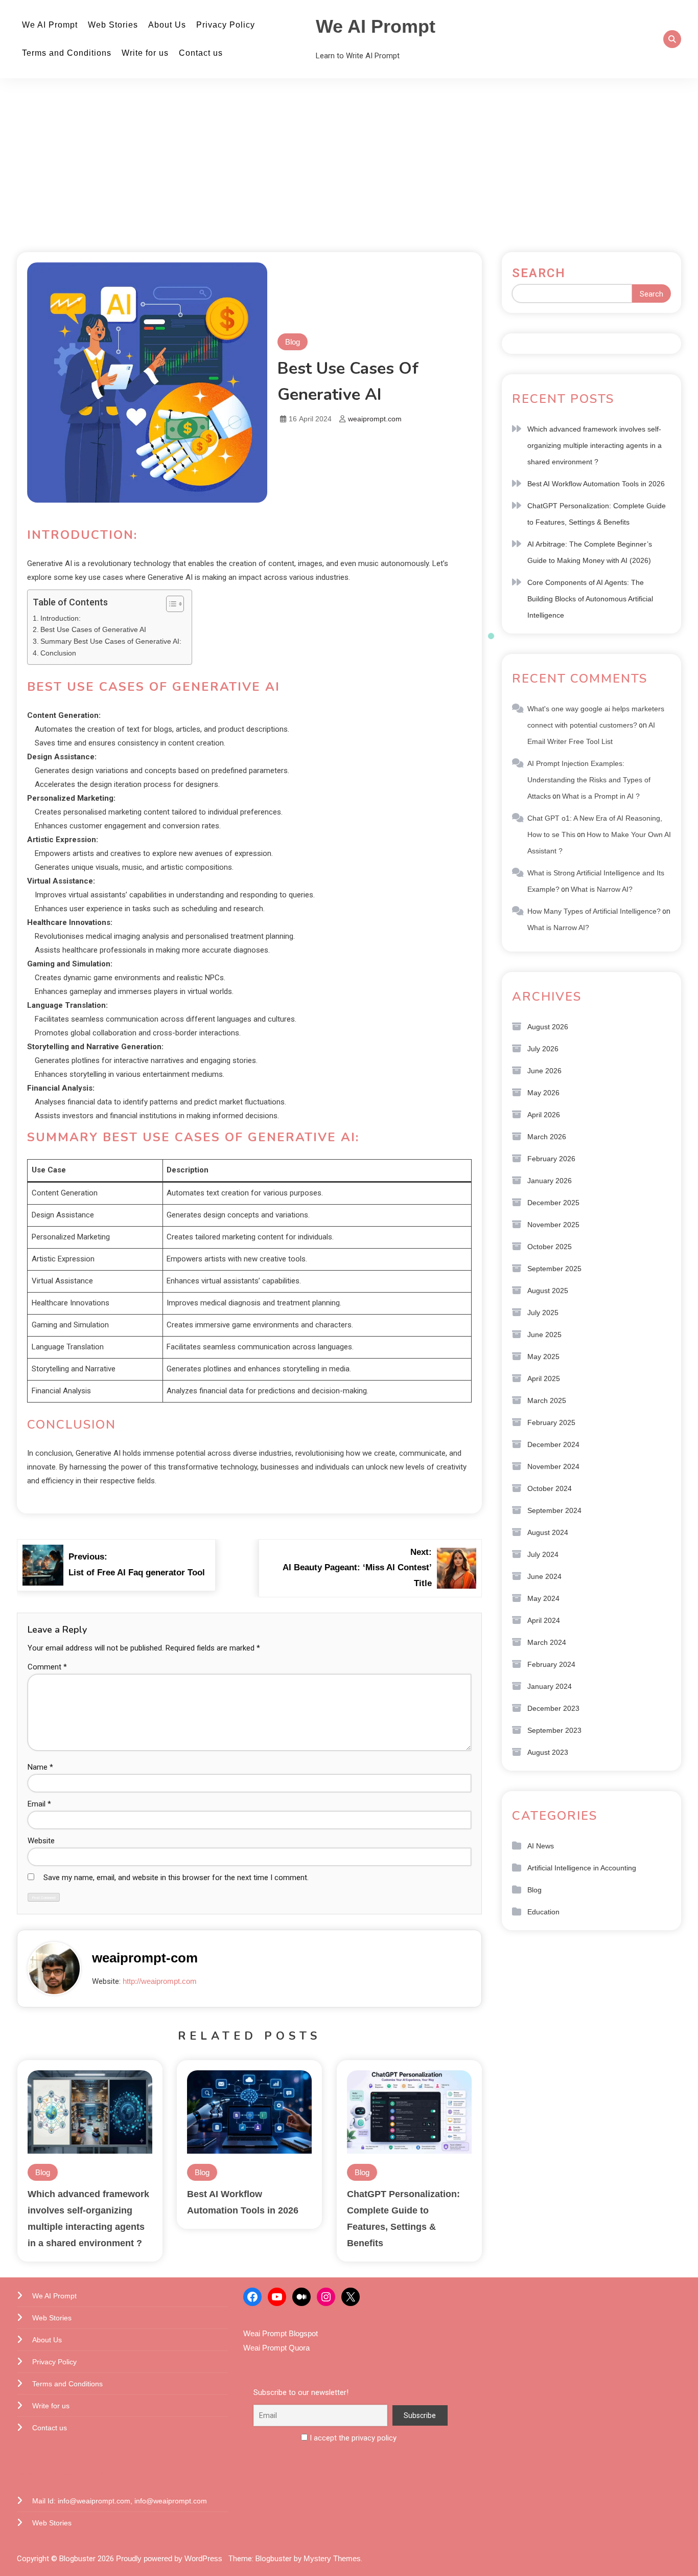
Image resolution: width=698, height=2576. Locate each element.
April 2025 (544, 1379)
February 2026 (551, 1159)
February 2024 (551, 1664)
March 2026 (547, 1137)
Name (40, 1767)
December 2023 (553, 1708)
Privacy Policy (226, 25)
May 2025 (543, 1357)
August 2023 (548, 1752)
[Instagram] (326, 2297)
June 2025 (544, 1335)
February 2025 (551, 1422)
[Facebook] (252, 2297)
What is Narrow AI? (602, 889)
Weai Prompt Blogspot (281, 2333)
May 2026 (543, 1093)
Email (39, 1804)
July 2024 (543, 1554)
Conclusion (58, 653)
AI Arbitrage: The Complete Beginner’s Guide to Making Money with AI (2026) (590, 552)
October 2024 (550, 1488)
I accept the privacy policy (352, 2438)
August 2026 (548, 1027)
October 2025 (550, 1247)
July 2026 (543, 1049)
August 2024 (548, 1532)
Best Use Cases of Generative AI (93, 630)
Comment (47, 1667)
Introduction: (61, 618)
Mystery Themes (332, 2558)
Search (539, 273)
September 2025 (554, 1269)
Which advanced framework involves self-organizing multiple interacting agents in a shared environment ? (595, 445)
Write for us (145, 53)
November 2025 (553, 1225)
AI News (541, 1846)
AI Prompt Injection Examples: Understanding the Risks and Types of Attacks (589, 780)
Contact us (201, 53)
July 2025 (543, 1313)
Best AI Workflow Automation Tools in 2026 (596, 484)
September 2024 (554, 1510)
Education (543, 1912)
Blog (293, 342)
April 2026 (544, 1115)
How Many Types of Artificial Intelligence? (594, 911)
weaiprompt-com (145, 1958)
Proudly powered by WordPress (170, 2558)
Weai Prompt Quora (276, 2348)
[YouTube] (277, 2297)
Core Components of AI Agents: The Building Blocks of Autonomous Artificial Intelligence (590, 599)
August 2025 (548, 1291)
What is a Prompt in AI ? (601, 796)
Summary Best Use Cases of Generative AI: (111, 641)
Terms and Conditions (67, 53)
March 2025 (547, 1400)
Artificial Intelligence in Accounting (582, 1868)
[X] (351, 2297)
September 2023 (554, 1730)
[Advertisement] (349, 165)
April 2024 (544, 1620)
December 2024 (553, 1444)
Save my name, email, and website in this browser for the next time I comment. (176, 1878)
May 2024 (543, 1598)
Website (41, 1841)
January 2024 (550, 1686)
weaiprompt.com (375, 419)
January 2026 (550, 1181)
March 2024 (547, 1642)
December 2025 (553, 1203)
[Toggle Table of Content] (170, 604)
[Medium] (301, 2297)
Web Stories (113, 25)
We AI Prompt (50, 25)
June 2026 (544, 1071)
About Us (167, 25)
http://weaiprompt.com (160, 1981)
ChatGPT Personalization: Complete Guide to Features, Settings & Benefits (597, 514)
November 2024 (553, 1466)
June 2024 (544, 1576)
